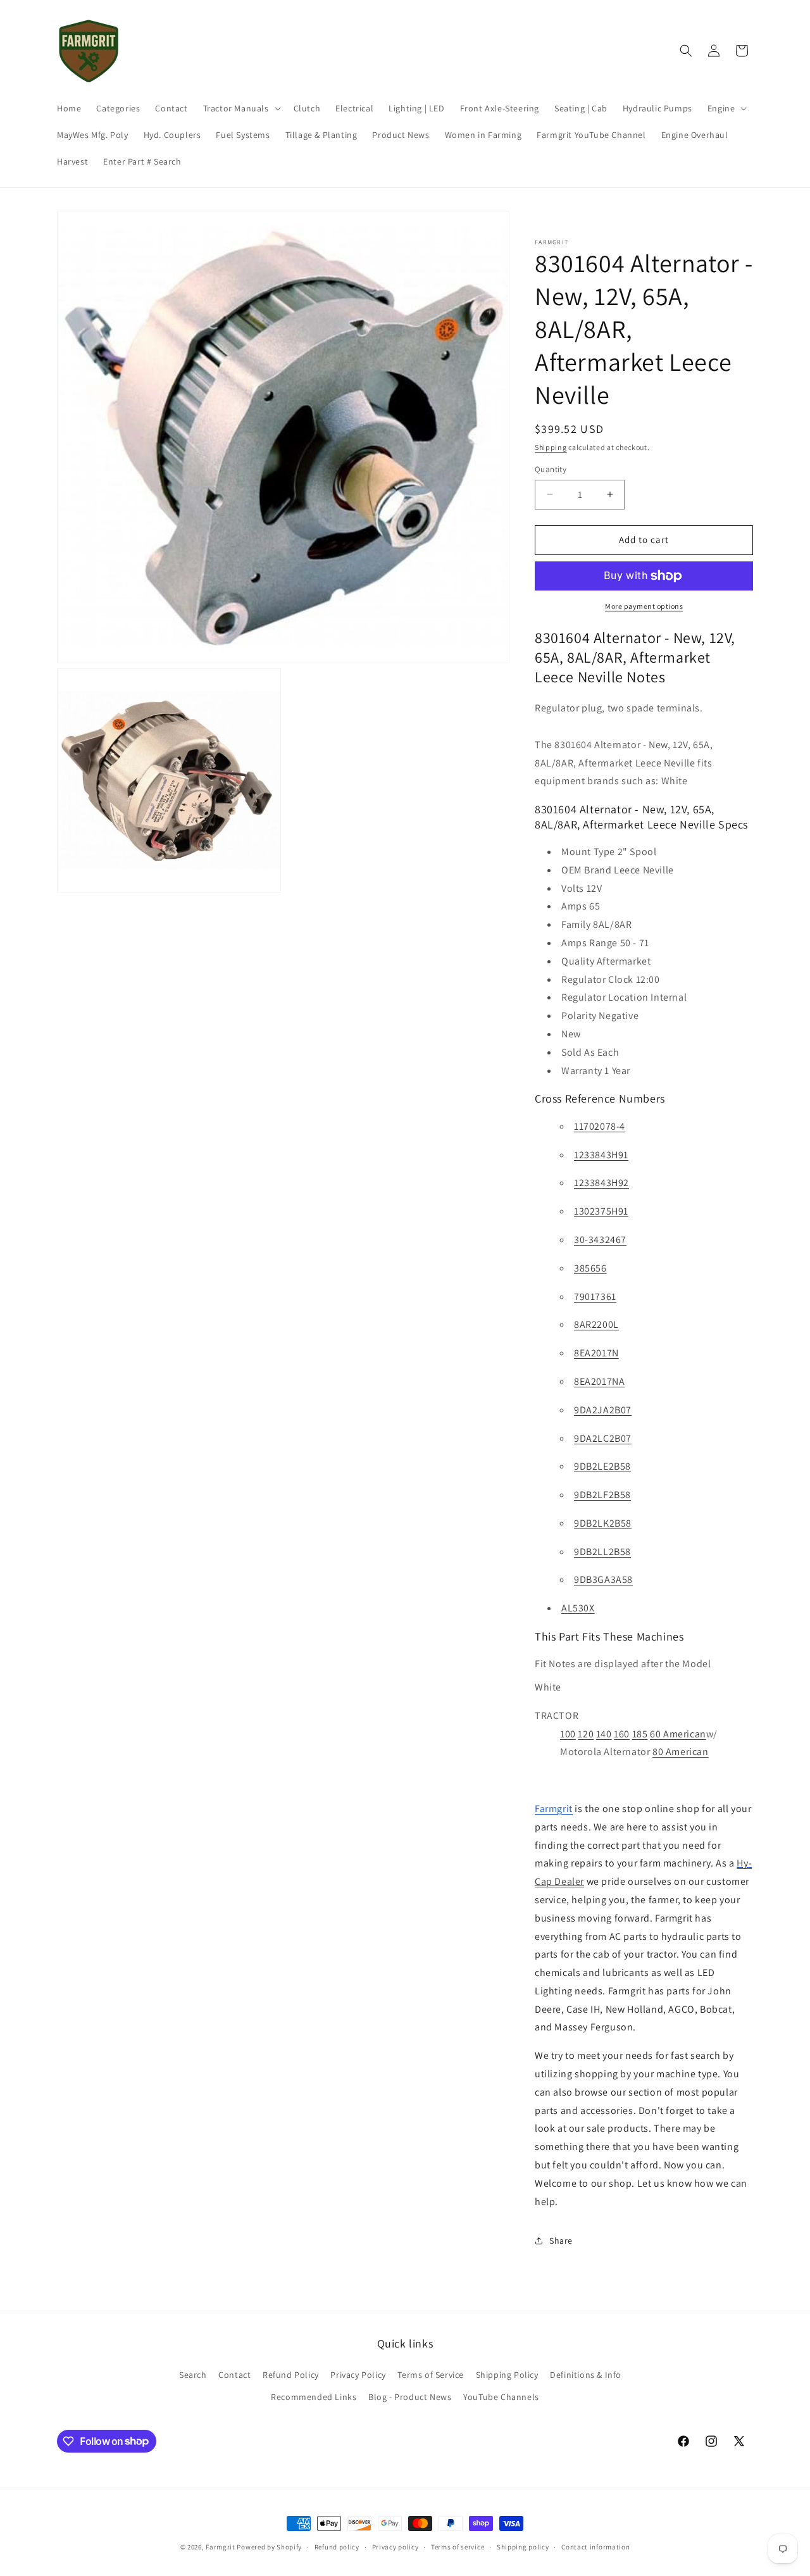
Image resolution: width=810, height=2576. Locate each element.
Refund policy (337, 2546)
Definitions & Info (586, 2374)
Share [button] (561, 2241)
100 (568, 1734)
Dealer (569, 1881)
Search (193, 2374)
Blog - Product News (410, 2396)
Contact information (595, 2546)
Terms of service (458, 2546)
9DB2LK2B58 (603, 1523)
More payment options (644, 606)
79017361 (595, 1297)
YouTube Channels (501, 2396)
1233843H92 (601, 1183)
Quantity (551, 469)
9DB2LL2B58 (602, 1552)
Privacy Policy (358, 2374)
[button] (241, 108)
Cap (544, 1881)
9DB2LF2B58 (602, 1495)
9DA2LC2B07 (603, 1438)
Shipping (551, 447)
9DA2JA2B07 (603, 1410)
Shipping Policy (507, 2374)
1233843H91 (601, 1155)
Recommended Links (314, 2396)
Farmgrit (221, 2547)
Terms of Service (431, 2374)
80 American (681, 1752)
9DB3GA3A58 (603, 1579)
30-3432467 (600, 1240)
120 (586, 1734)
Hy (742, 1863)
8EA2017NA (599, 1381)
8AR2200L (596, 1324)
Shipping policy (523, 2546)
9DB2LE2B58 (602, 1466)
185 (640, 1734)
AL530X (578, 1608)
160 (622, 1734)
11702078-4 (600, 1126)
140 (604, 1734)
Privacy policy (396, 2546)
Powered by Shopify (269, 2547)
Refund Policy (291, 2374)
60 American (678, 1734)
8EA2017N (596, 1353)
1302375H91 (601, 1211)
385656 (590, 1268)
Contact (234, 2374)
